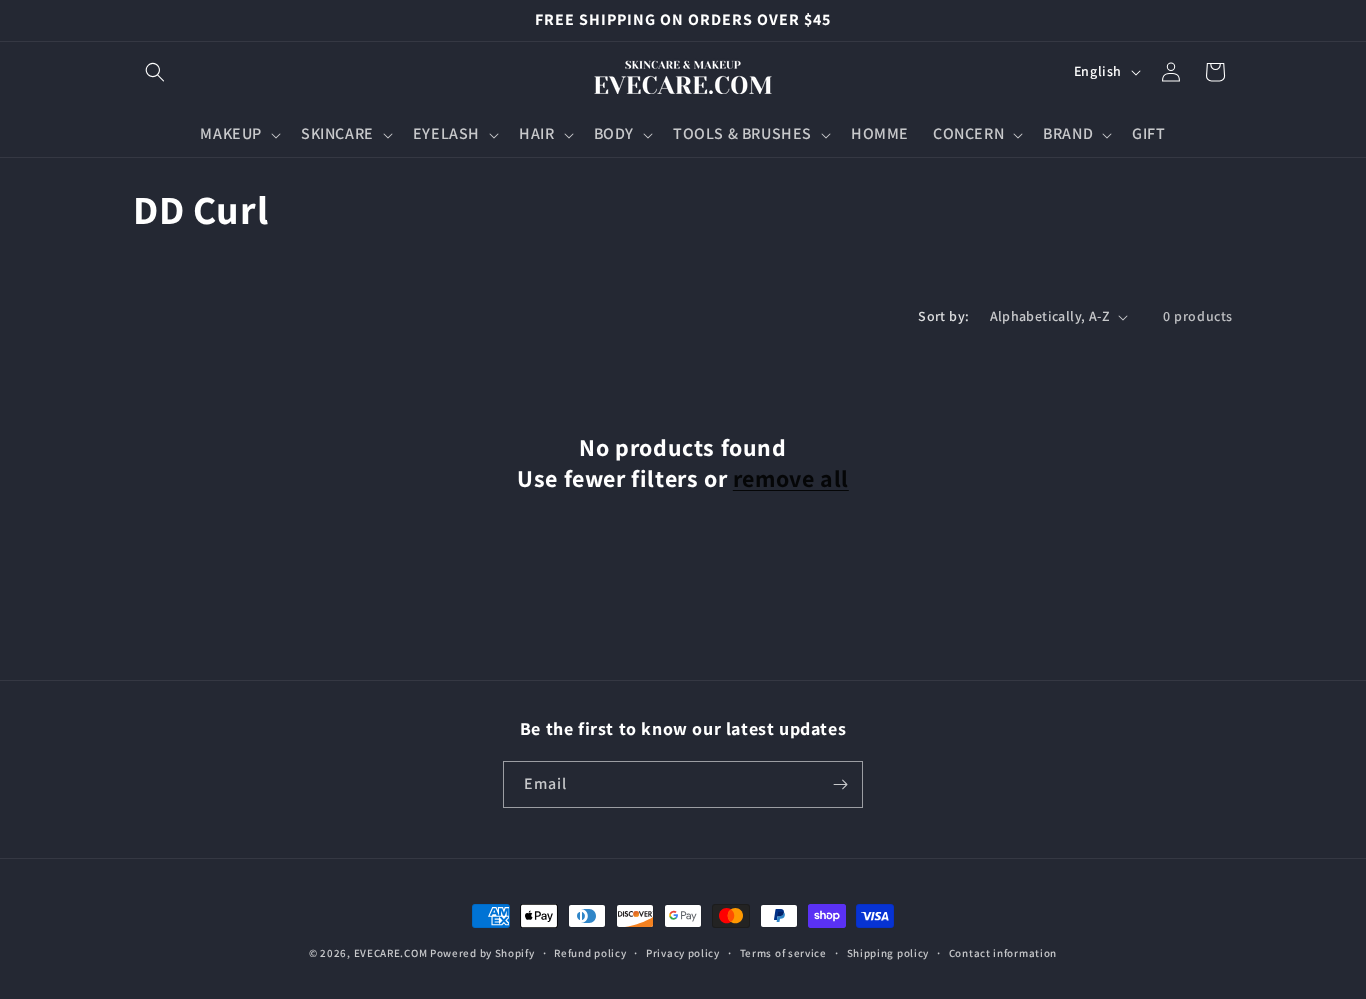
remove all (791, 478)
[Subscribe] (840, 784)
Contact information (1003, 953)
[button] (155, 72)
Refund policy (590, 953)
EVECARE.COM (391, 953)
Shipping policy (888, 953)
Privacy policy (683, 953)
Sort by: (943, 316)
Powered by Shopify (482, 953)
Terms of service (783, 953)
